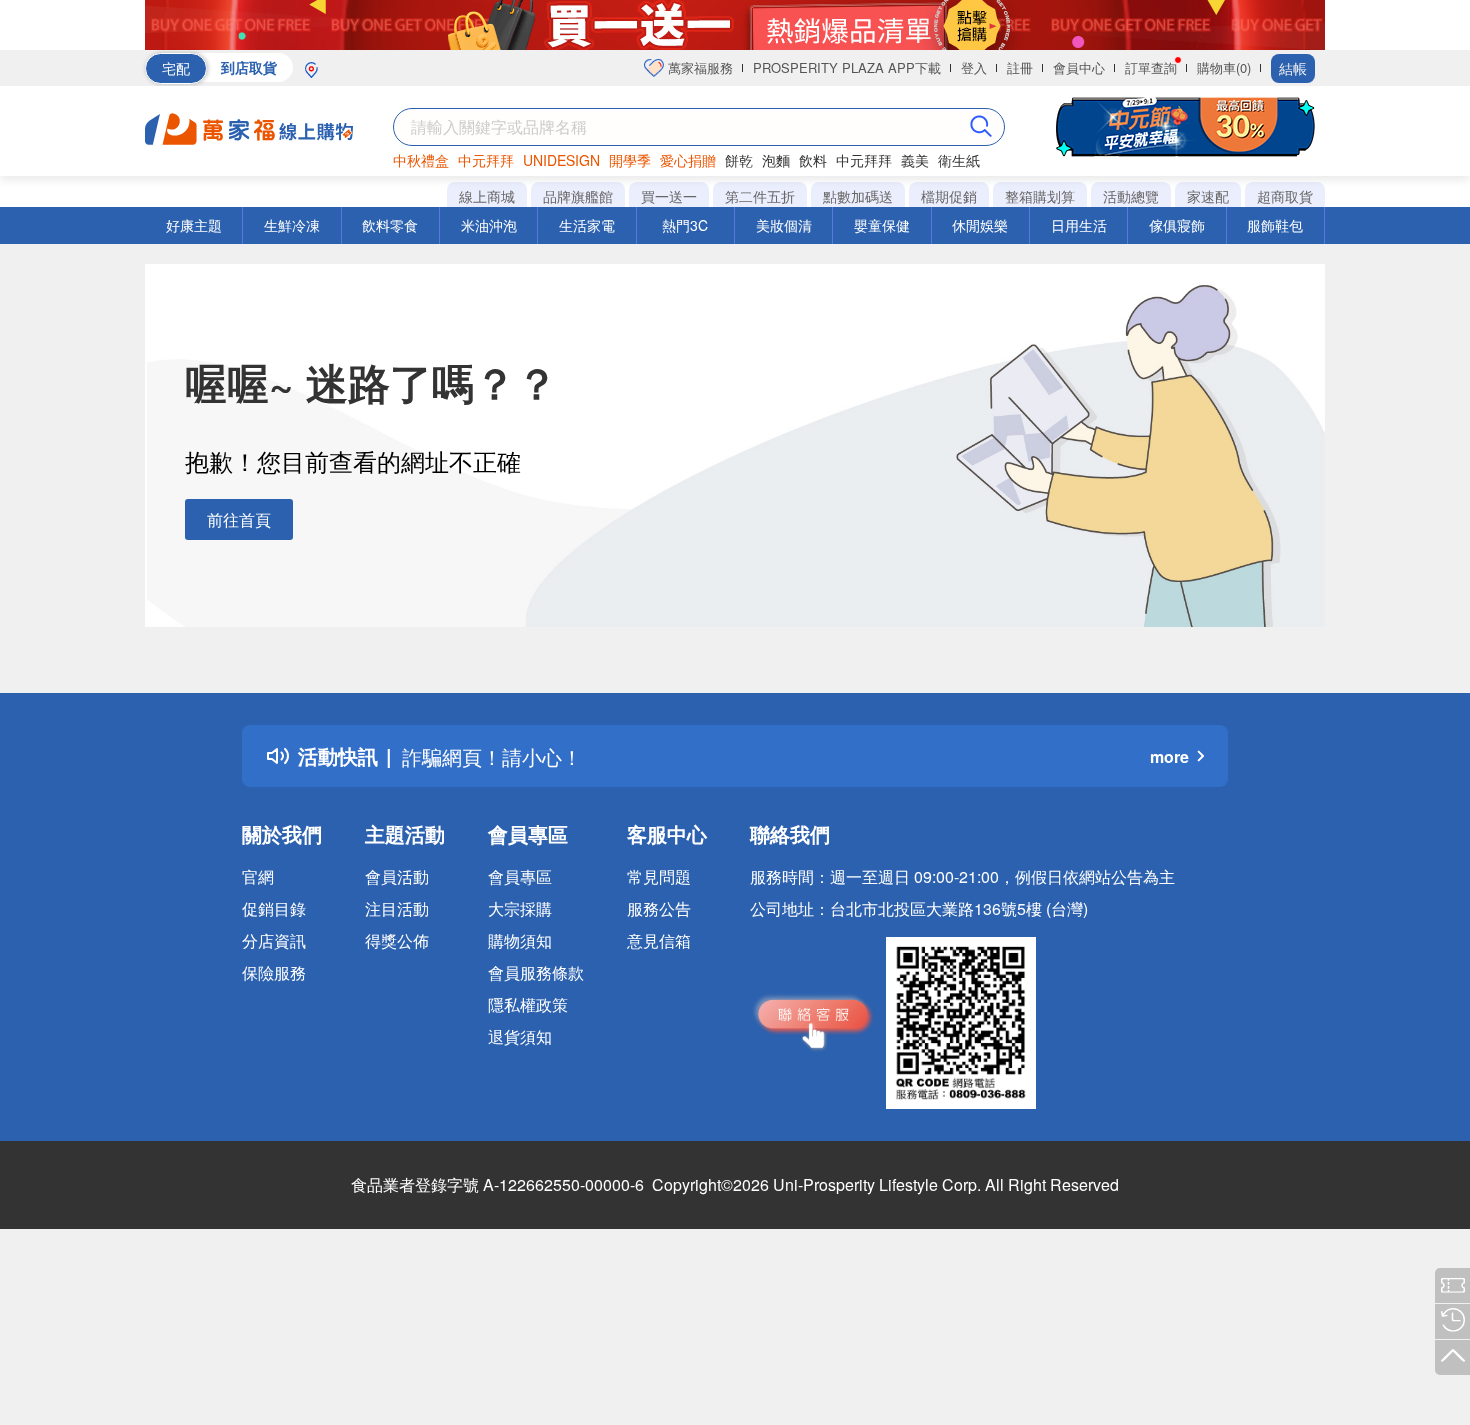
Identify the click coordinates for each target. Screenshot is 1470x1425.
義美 (915, 160)
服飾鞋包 (1275, 225)
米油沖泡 (489, 225)
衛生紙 (959, 160)
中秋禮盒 (421, 160)
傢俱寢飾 (1177, 225)
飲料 (813, 160)
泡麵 (776, 160)
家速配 (1208, 196)
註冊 (1020, 67)
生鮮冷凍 (292, 225)
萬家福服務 (698, 67)
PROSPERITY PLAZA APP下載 (847, 67)
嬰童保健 (882, 225)
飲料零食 (390, 225)
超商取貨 (1285, 196)
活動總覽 (1131, 196)
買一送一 (669, 196)
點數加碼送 (858, 196)
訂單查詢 (1151, 67)
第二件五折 (760, 196)
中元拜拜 (486, 160)
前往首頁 (239, 519)
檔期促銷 (949, 196)
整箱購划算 (1040, 196)
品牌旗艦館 (578, 196)
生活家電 (587, 225)
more (1169, 756)
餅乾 (739, 160)
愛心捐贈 (688, 160)
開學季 (630, 160)
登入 (974, 67)
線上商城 (487, 196)
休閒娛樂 (980, 225)
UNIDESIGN (561, 160)
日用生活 (1079, 225)
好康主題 (194, 225)
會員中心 (1079, 67)
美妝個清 (784, 225)
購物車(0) (1224, 67)
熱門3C (685, 225)
